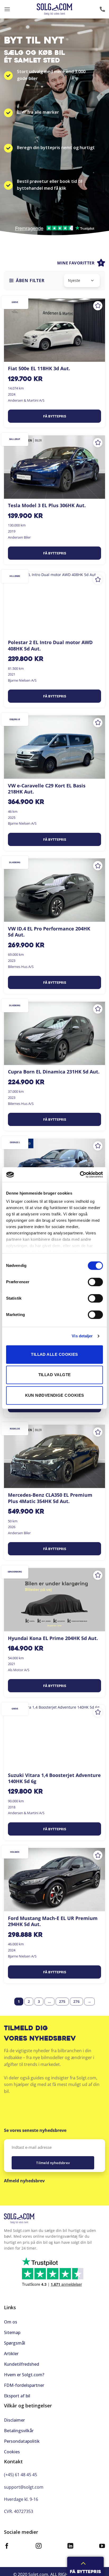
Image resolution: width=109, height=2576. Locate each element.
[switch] (95, 1282)
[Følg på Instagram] (39, 2547)
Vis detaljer (82, 1336)
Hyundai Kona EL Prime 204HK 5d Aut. (53, 1638)
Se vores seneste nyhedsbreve (35, 2130)
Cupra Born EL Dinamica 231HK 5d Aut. (54, 1072)
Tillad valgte (55, 1375)
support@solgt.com (24, 2487)
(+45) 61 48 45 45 (21, 2475)
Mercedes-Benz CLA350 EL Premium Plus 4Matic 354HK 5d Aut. (50, 1498)
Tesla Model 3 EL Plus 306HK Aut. (47, 505)
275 (62, 2001)
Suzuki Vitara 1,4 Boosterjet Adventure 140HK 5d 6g (54, 1778)
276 (76, 2001)
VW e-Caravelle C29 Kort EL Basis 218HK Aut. (47, 789)
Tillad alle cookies (54, 1354)
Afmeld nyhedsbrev (24, 2181)
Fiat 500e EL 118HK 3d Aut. (39, 369)
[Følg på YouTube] (102, 2547)
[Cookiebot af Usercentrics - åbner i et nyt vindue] (80, 1175)
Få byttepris (55, 416)
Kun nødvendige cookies (55, 1395)
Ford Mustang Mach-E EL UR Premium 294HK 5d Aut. (53, 1921)
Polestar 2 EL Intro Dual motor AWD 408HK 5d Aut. (50, 645)
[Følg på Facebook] (7, 2547)
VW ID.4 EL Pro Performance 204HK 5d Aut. (49, 932)
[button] (7, 9)
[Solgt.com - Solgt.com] (55, 9)
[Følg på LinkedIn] (70, 2547)
